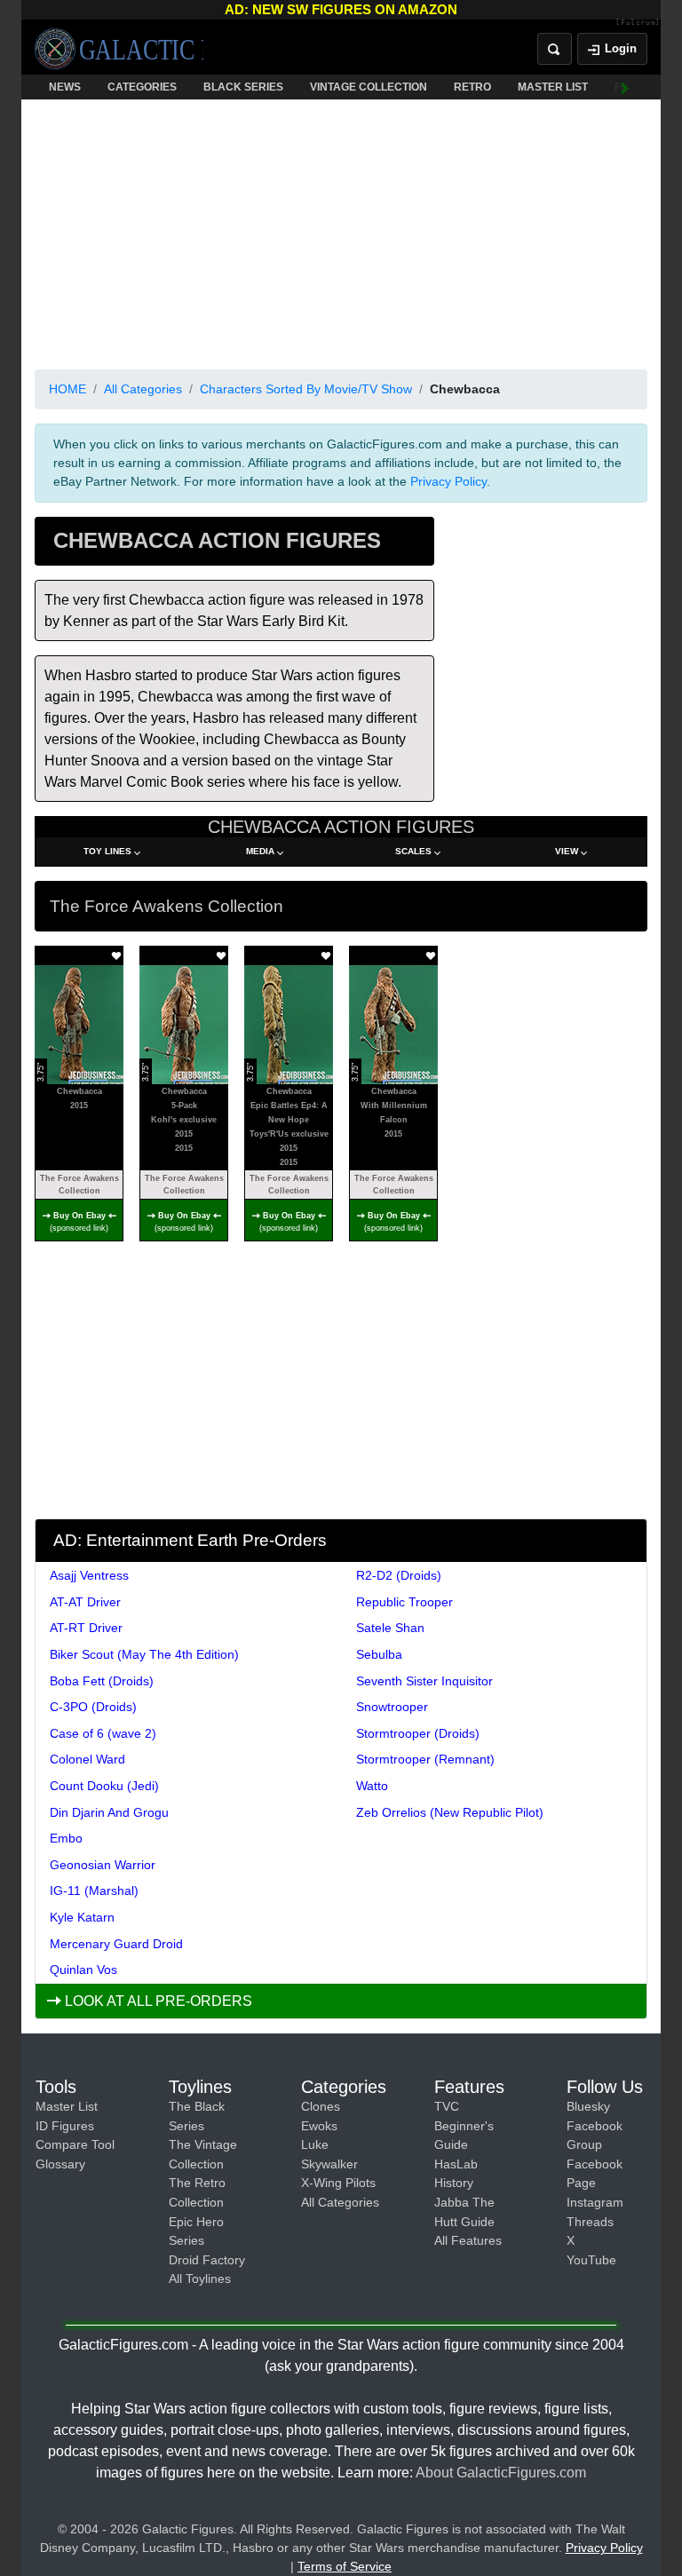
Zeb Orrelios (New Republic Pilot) (450, 1812)
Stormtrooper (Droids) (418, 1733)
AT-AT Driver (85, 1602)
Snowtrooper (392, 1707)
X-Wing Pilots (338, 2183)
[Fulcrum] (638, 23)
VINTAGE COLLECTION (369, 87)
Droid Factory (207, 2260)
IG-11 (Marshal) (94, 1890)
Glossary (60, 2164)
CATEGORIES (142, 87)
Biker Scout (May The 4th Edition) (144, 1654)
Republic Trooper (404, 1602)
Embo (66, 1838)
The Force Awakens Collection (79, 1185)
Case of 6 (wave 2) (103, 1733)
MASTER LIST (553, 87)
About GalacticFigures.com (501, 2473)
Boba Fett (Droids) (102, 1681)
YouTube (591, 2260)
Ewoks (319, 2126)
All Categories (143, 389)
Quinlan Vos (83, 1970)
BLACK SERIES (243, 87)
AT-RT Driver (86, 1628)
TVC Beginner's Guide (464, 2125)
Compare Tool (75, 2144)
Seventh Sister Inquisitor (424, 1681)
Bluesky (588, 2106)
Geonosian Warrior (103, 1865)
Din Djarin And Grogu (109, 1812)
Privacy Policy (448, 481)
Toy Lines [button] (107, 851)
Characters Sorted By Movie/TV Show (306, 389)
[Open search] (555, 49)
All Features (468, 2240)
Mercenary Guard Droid (116, 1944)
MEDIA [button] (260, 851)
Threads (590, 2222)
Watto (372, 1786)
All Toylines (200, 2279)
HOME (67, 389)
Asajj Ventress (89, 1575)
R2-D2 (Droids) (399, 1575)
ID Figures (65, 2126)
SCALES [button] (413, 851)
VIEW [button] (567, 851)
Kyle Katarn (82, 1917)
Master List (67, 2106)
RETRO (472, 87)
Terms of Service (345, 2566)
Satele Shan (390, 1628)
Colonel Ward (87, 1759)
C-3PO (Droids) (93, 1707)
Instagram (595, 2202)
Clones (321, 2106)
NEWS (65, 87)
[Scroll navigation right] (625, 87)
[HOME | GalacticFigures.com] (119, 49)
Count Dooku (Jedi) (104, 1786)
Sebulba (379, 1654)
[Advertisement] (341, 231)
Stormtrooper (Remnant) (425, 1759)
